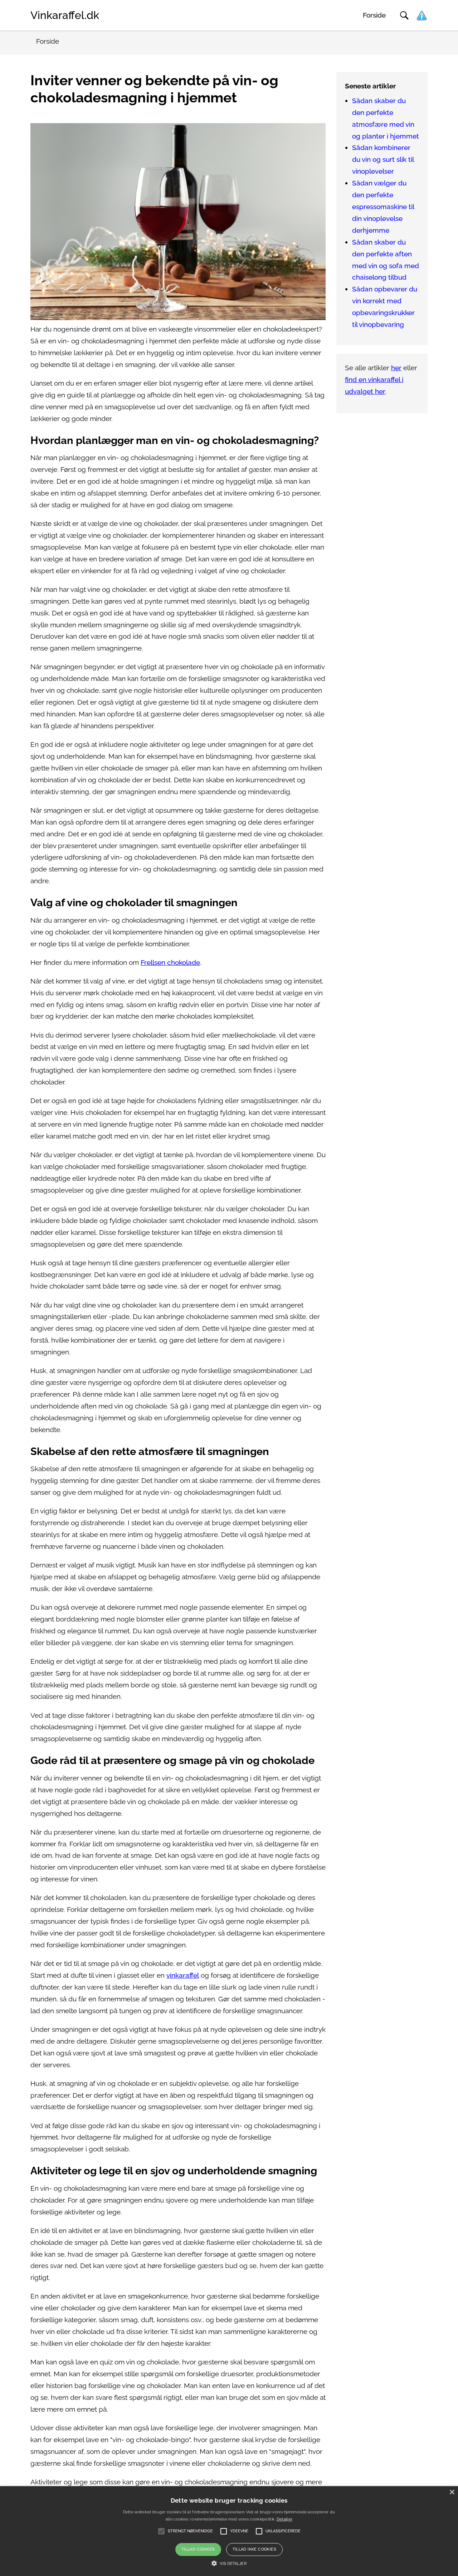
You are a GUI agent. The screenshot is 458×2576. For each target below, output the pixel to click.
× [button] (452, 2492)
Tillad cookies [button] (198, 2549)
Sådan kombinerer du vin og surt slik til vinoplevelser (383, 160)
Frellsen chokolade (170, 963)
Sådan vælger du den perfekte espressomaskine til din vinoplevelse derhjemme (383, 207)
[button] (229, 2563)
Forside (374, 15)
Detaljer (284, 2519)
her (396, 368)
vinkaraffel (183, 1975)
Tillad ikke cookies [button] (255, 2549)
